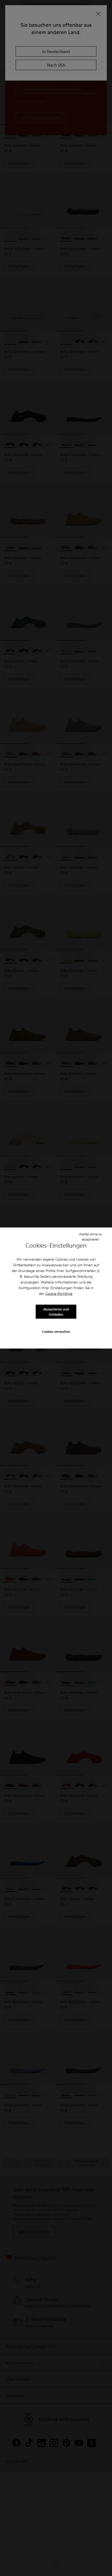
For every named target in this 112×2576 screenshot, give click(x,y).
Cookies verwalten (56, 1331)
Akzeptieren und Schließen (56, 1312)
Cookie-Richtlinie (59, 1294)
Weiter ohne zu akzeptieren (90, 1236)
